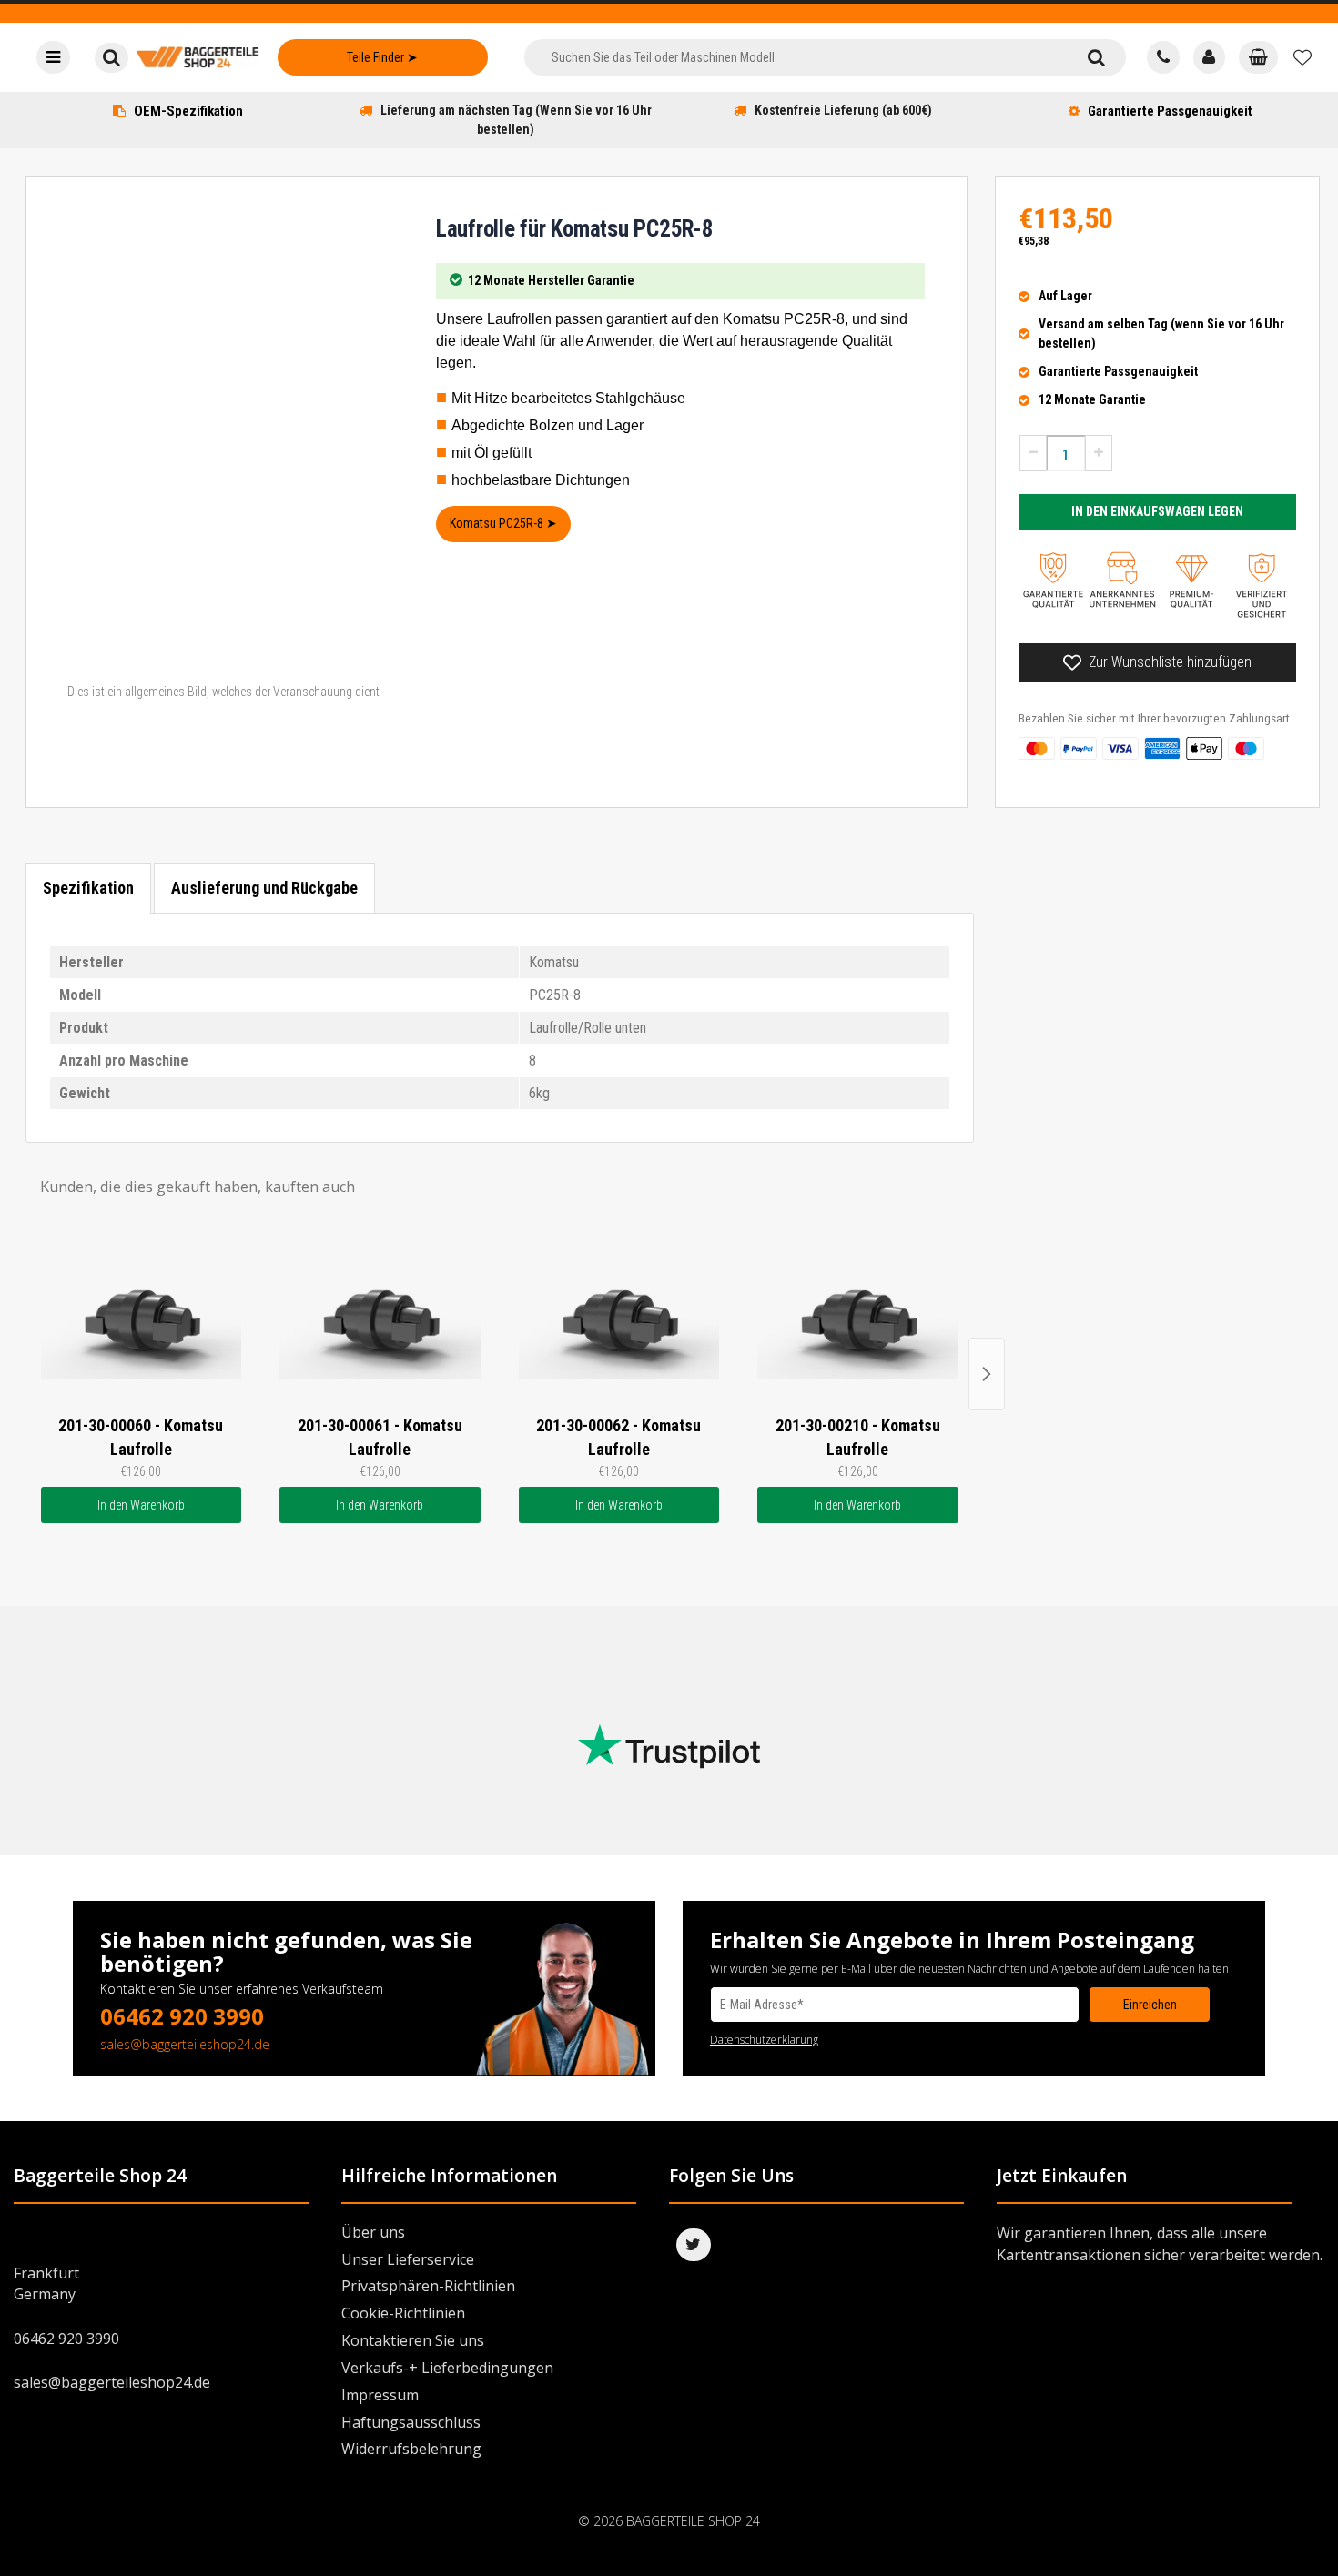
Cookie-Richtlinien (403, 2313)
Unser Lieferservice (408, 2259)
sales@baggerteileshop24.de (185, 2044)
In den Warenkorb (141, 1505)
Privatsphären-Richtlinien (428, 2286)
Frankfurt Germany (46, 2283)
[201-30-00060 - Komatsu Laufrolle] (142, 1316)
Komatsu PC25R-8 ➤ (503, 523)
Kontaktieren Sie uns (413, 2340)
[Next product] (987, 1374)
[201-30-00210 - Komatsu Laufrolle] (858, 1316)
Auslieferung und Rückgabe (264, 888)
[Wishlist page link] (1303, 57)
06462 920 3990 (182, 2016)
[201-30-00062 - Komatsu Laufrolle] (619, 1316)
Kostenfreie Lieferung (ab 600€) (843, 110)
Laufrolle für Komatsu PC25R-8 (575, 229)
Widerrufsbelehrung (411, 2449)
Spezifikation (88, 888)
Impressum (380, 2395)
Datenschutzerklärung (764, 2040)
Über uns (373, 2232)
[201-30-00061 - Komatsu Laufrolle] (380, 1316)
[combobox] (795, 57)
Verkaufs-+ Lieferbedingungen (447, 2368)
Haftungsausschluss (411, 2422)
